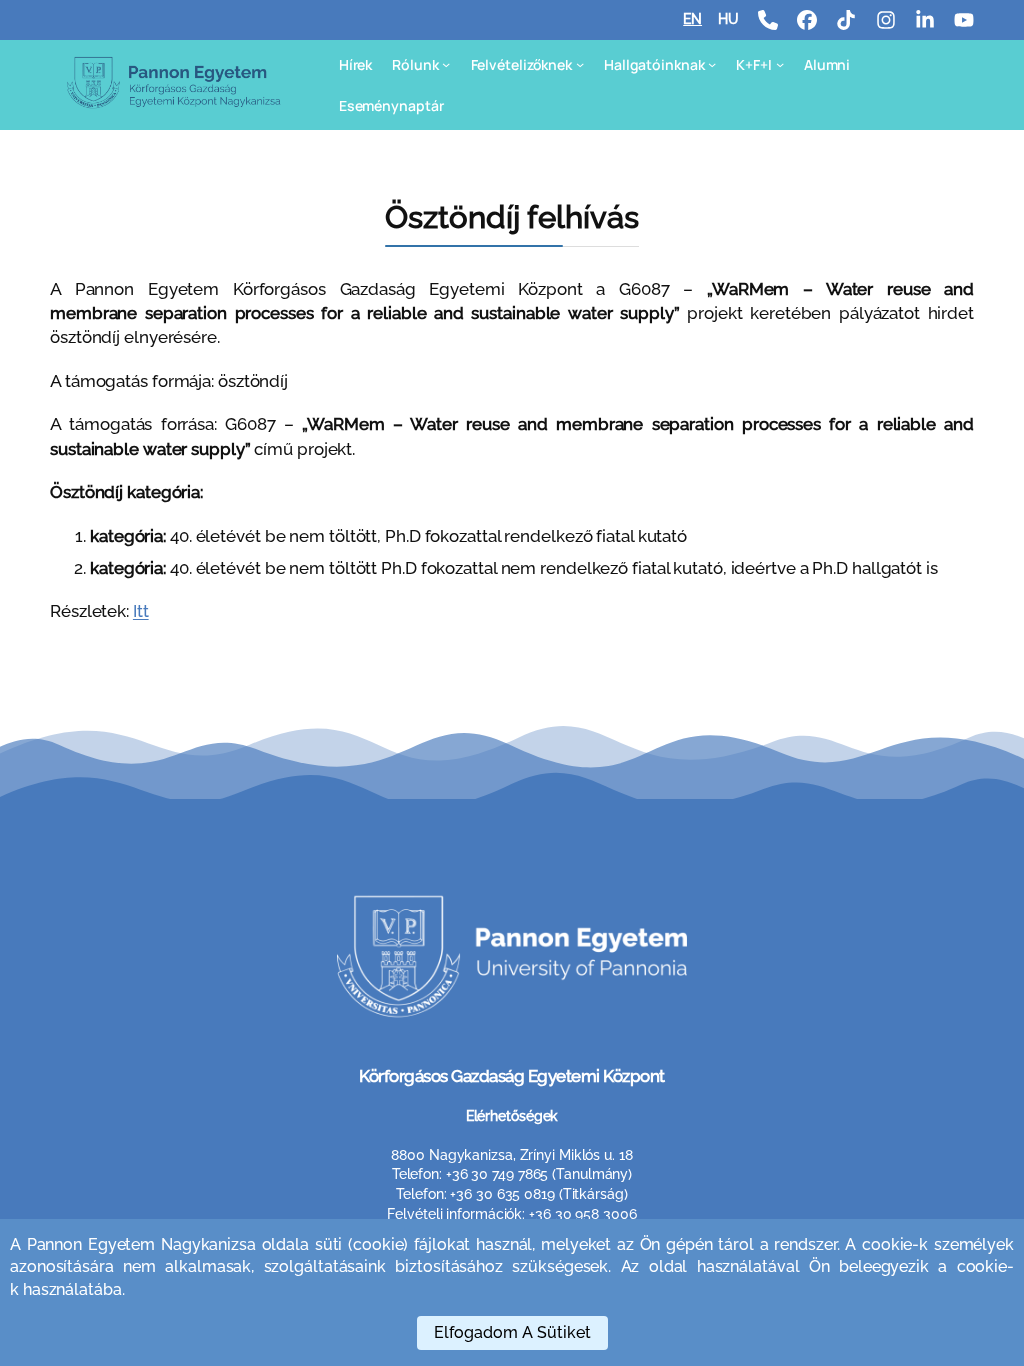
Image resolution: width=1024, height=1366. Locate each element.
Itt (141, 611)
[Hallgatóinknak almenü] (712, 64)
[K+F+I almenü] (780, 64)
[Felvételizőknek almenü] (580, 64)
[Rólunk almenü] (446, 64)
